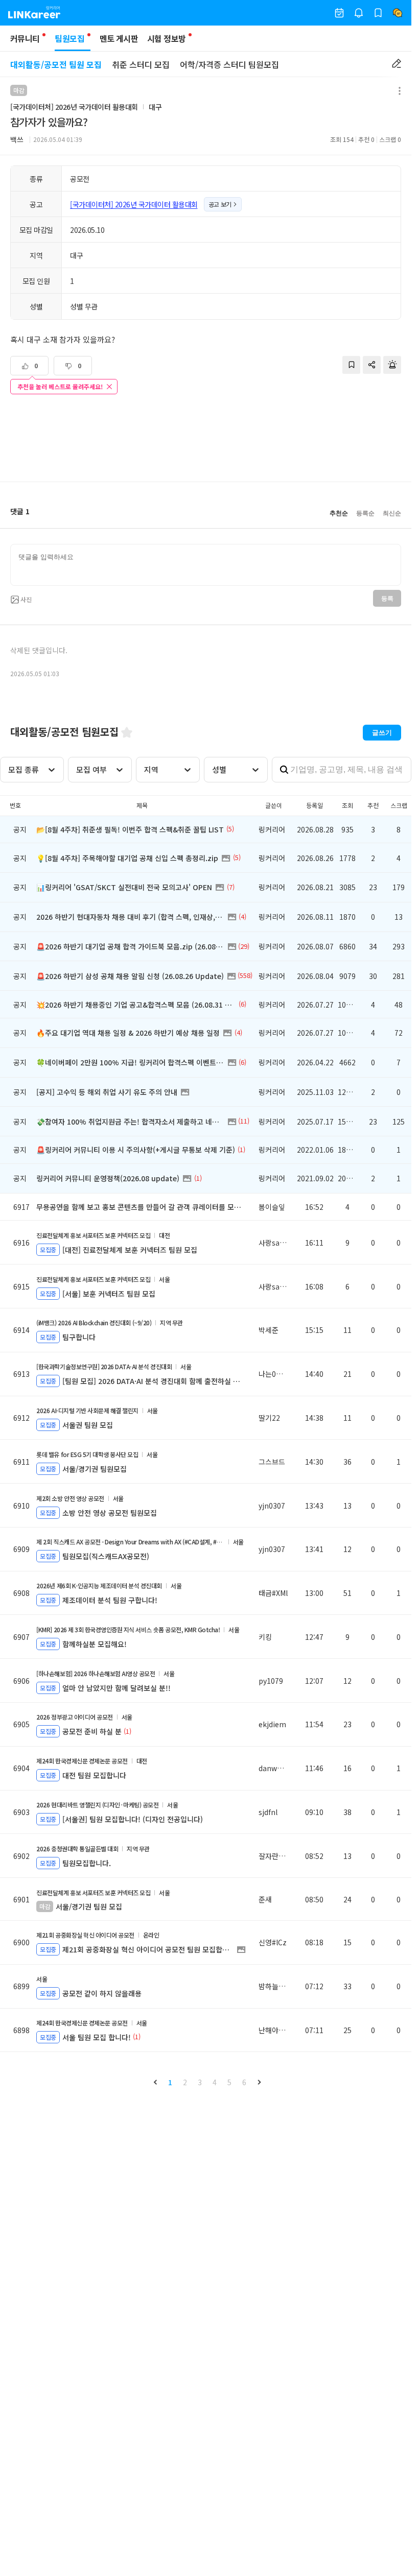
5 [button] (229, 2082)
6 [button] (244, 2082)
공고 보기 (220, 204)
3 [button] (200, 2082)
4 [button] (215, 2082)
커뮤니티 (25, 38)
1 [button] (170, 2082)
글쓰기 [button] (382, 733)
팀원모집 (69, 38)
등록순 (365, 513)
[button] (155, 2082)
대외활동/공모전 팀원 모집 (56, 64)
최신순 (392, 513)
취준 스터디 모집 (141, 64)
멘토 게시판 (119, 38)
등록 (387, 599)
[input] (206, 565)
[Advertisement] (206, 439)
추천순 (339, 513)
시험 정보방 (166, 38)
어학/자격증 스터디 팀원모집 (229, 64)
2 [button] (185, 2082)
